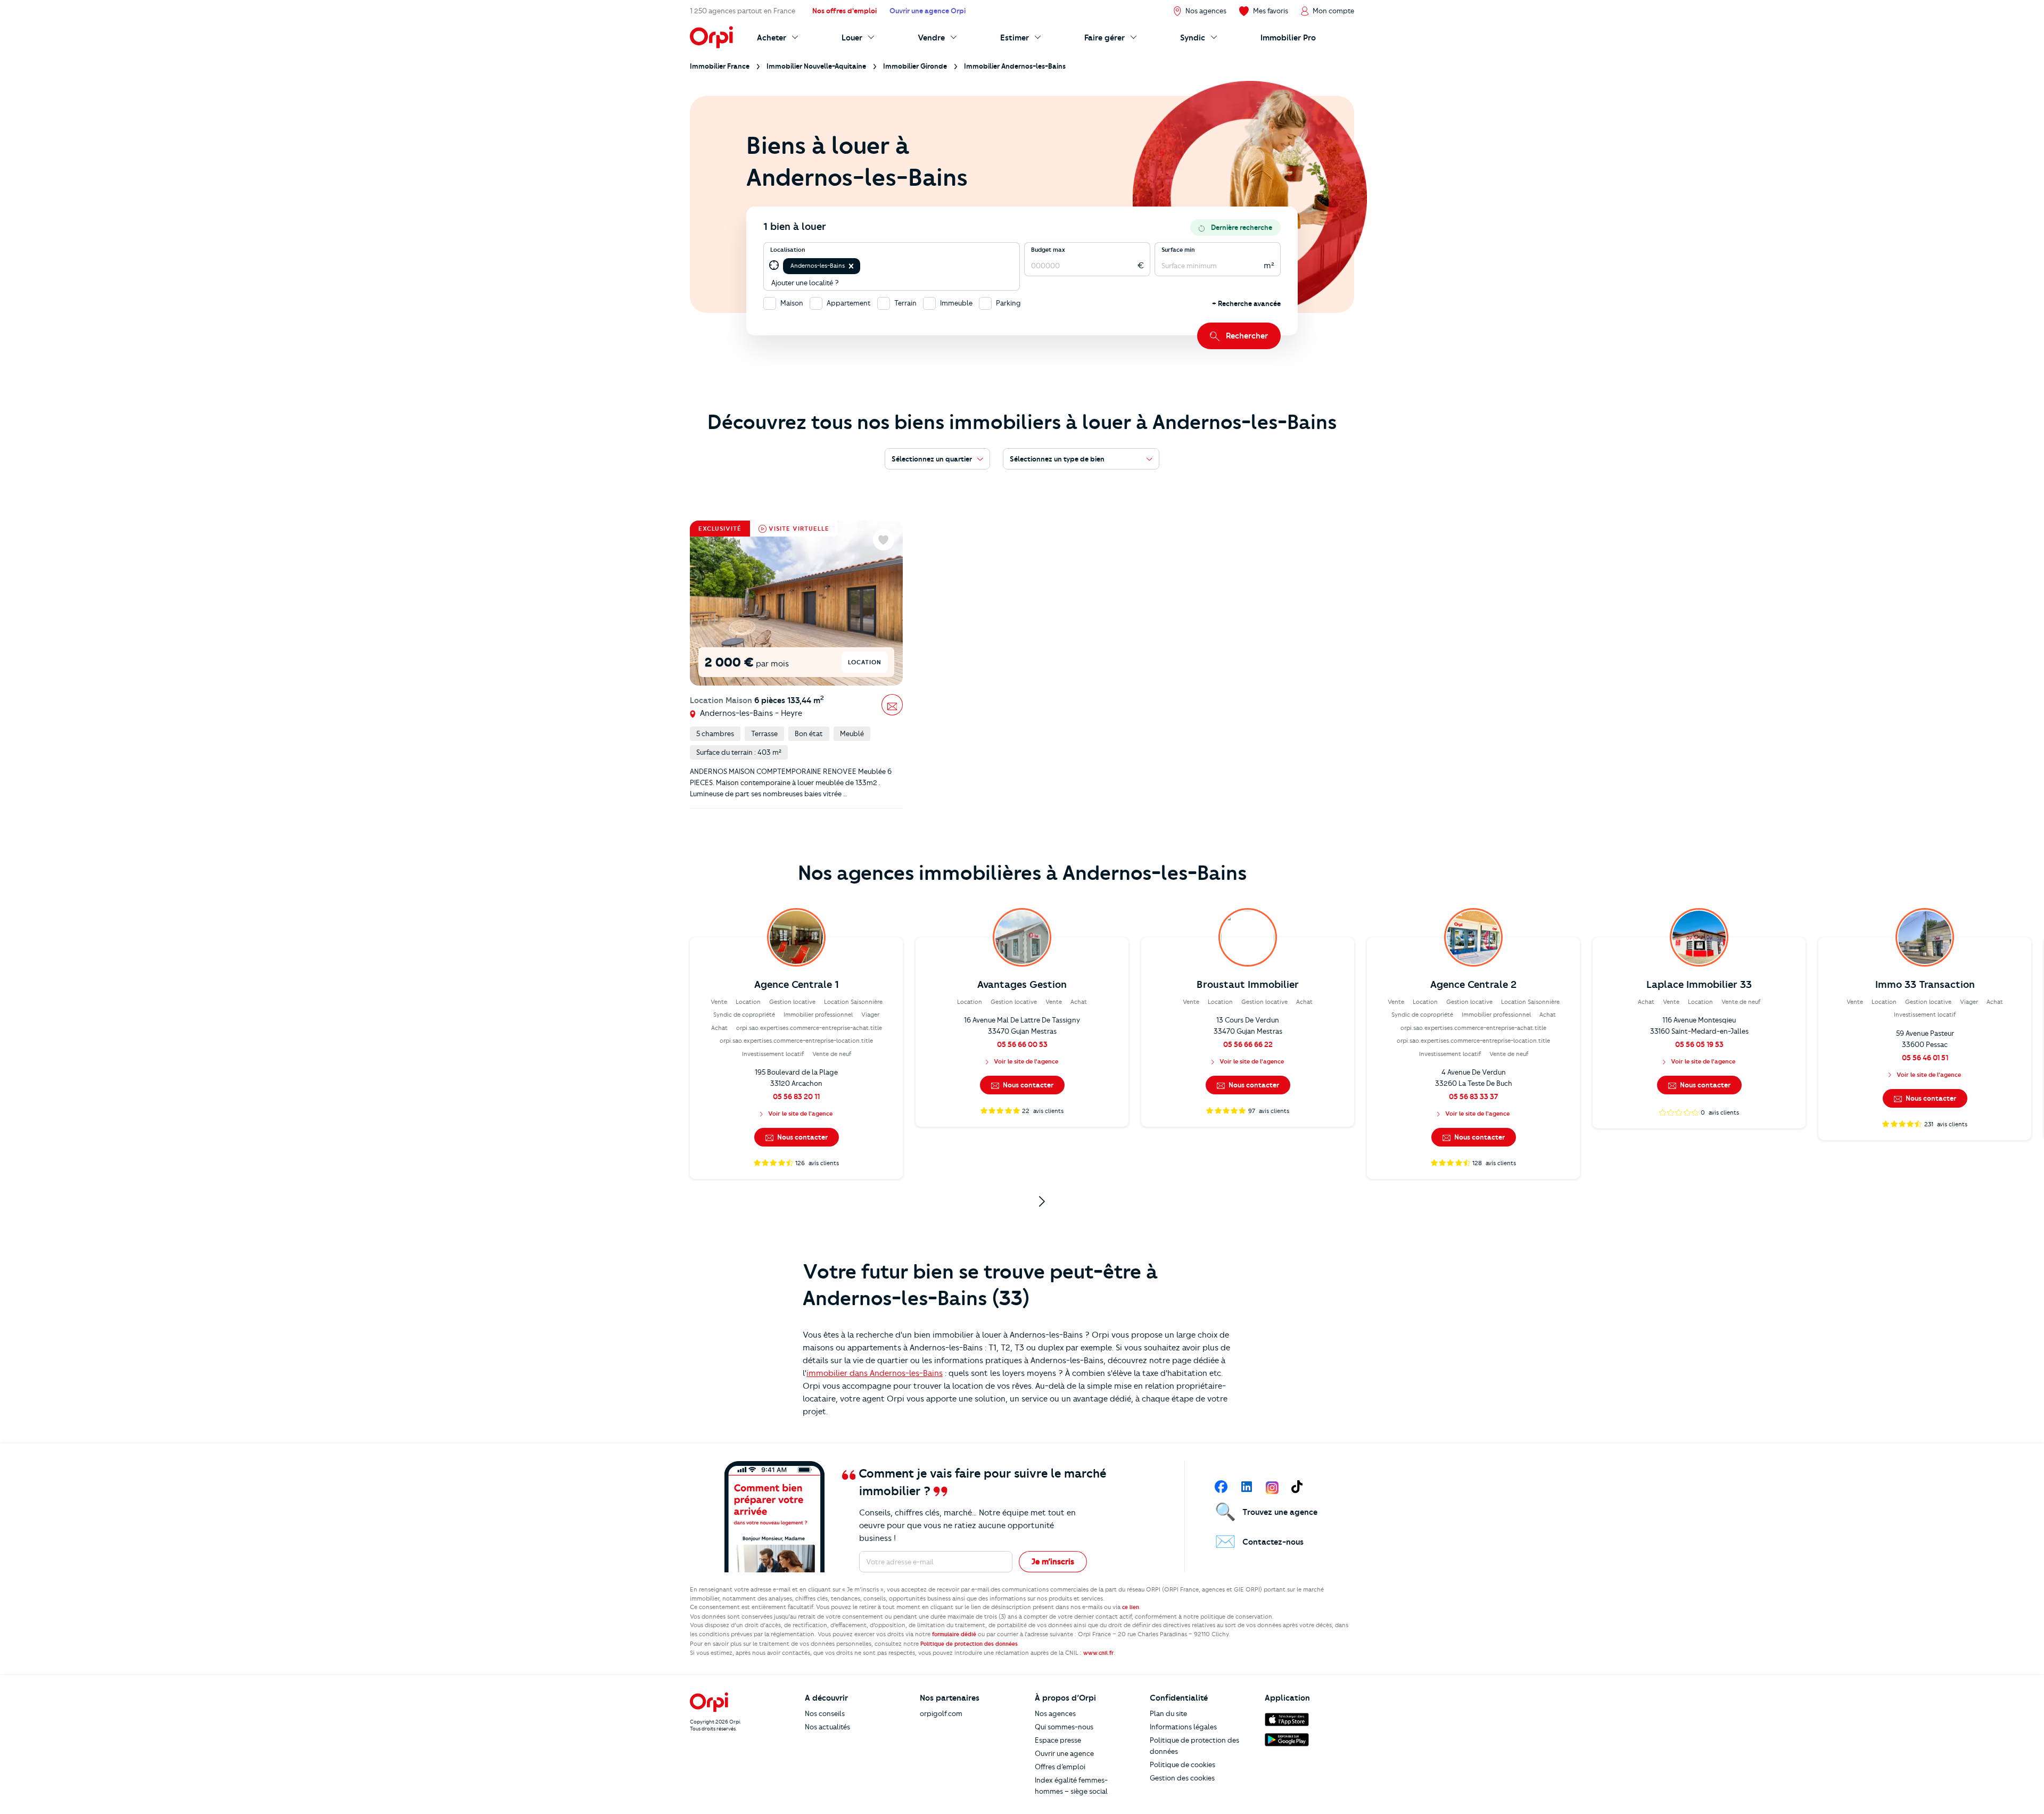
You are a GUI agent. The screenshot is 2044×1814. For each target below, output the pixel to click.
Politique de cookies (1182, 1764)
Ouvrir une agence (1064, 1753)
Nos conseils (825, 1713)
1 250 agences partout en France (743, 11)
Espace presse (1058, 1740)
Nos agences (1055, 1713)
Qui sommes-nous (1064, 1727)
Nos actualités (827, 1727)
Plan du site (1168, 1713)
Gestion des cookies (1182, 1778)
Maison (792, 303)
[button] (851, 266)
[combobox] (863, 266)
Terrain (905, 303)
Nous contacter (802, 1137)
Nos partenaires (950, 1698)
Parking (1008, 303)
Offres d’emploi (1060, 1767)
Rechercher (1247, 336)
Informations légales (1183, 1727)
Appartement (849, 303)
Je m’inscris (1053, 1562)
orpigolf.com (941, 1713)
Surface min (1178, 250)
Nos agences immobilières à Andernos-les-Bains (1022, 873)
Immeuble (956, 303)
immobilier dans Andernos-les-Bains (875, 1373)
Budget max (1048, 250)
